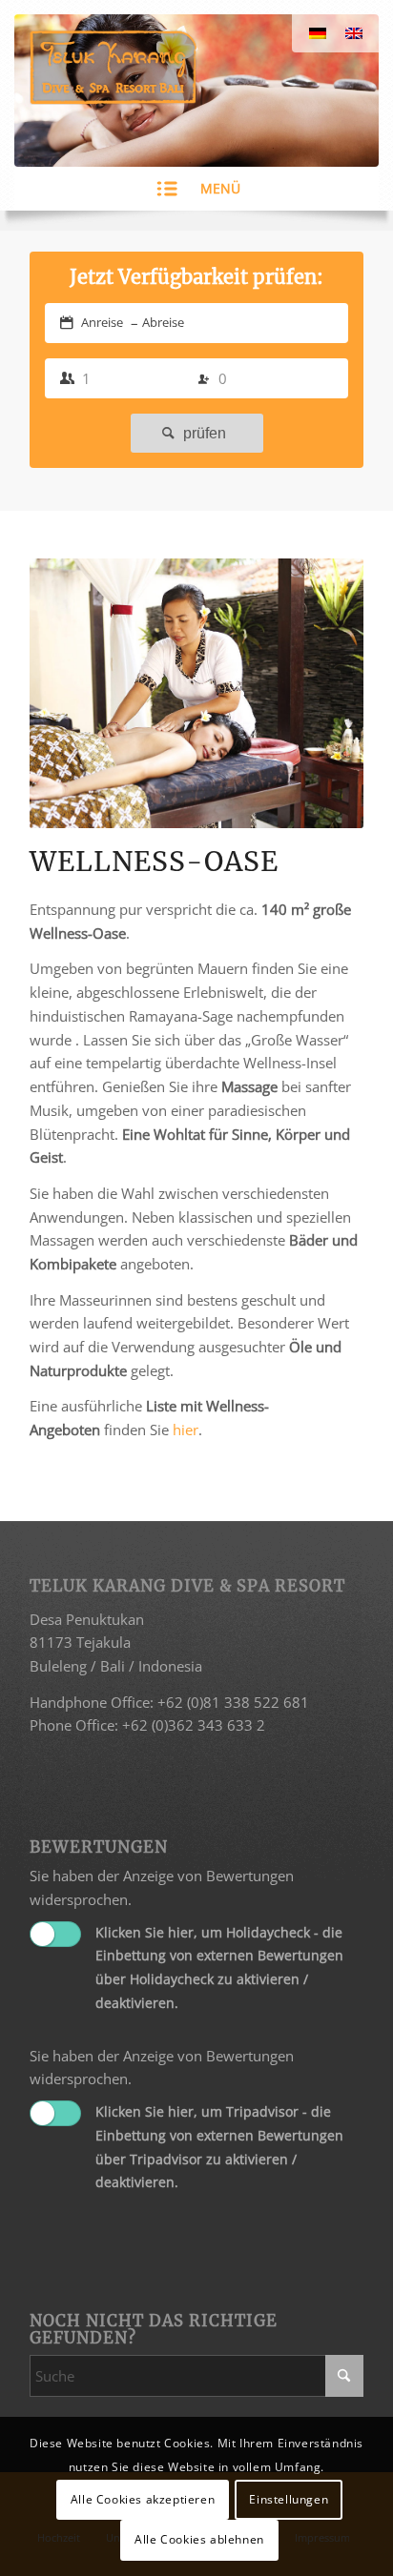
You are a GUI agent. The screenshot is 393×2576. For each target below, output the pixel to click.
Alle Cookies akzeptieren (143, 2499)
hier (186, 1430)
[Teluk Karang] (163, 67)
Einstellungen (289, 2499)
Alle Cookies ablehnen (199, 2539)
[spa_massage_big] (196, 693)
